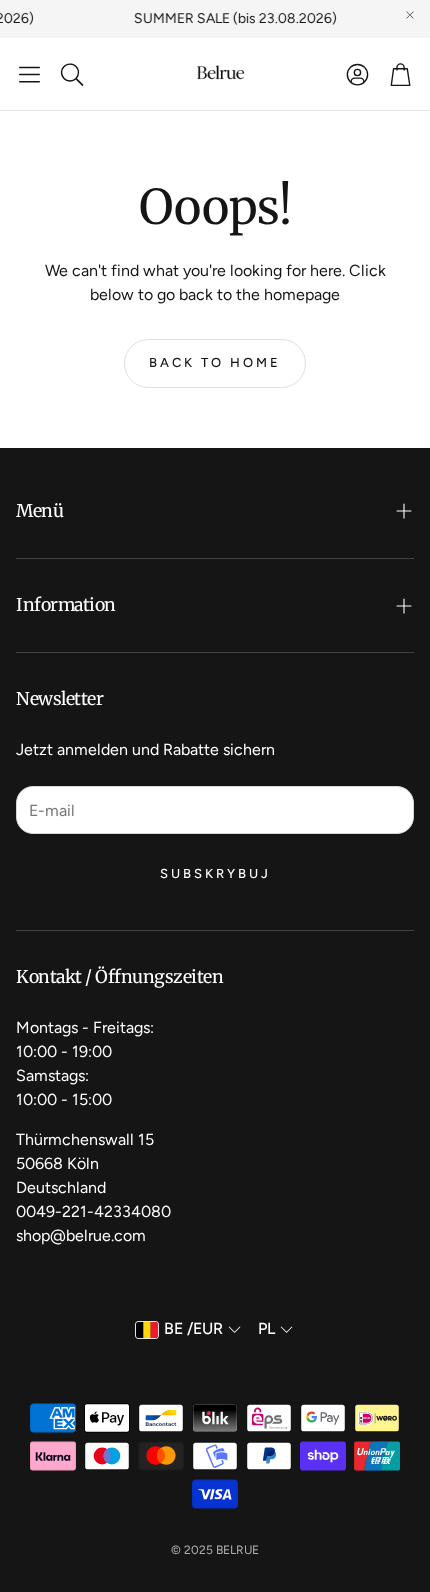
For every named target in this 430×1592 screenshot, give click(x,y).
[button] (29, 74)
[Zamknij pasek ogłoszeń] (410, 15)
